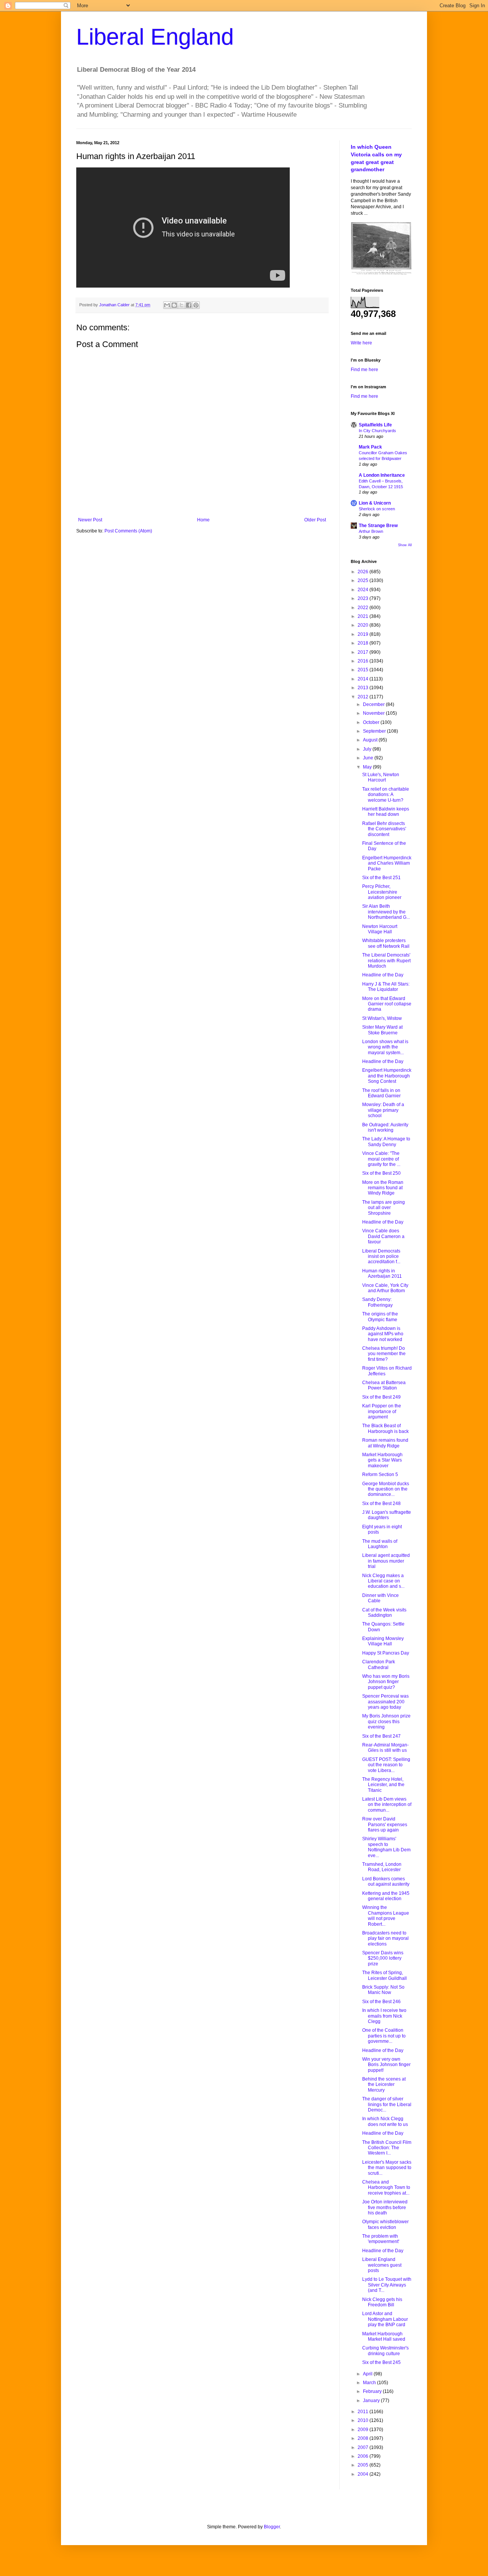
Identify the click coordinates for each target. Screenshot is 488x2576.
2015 (364, 670)
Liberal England (155, 37)
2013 (364, 688)
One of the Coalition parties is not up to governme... (384, 2036)
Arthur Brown (371, 531)
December (374, 704)
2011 (364, 2412)
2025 (364, 580)
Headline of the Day (383, 975)
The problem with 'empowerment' (381, 2239)
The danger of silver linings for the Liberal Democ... (387, 2104)
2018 (364, 643)
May (368, 767)
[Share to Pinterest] (196, 305)
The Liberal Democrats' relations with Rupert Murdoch (386, 961)
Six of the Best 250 (381, 1173)
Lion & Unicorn (375, 503)
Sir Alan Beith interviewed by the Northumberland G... (386, 912)
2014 (364, 679)
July (368, 749)
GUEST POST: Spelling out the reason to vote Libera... (386, 1765)
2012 (364, 697)
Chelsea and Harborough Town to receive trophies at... (386, 2188)
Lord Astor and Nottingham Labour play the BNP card (385, 2319)
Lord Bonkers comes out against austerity (386, 1881)
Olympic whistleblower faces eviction (385, 2224)
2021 (364, 616)
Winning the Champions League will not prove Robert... (386, 1916)
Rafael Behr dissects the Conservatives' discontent (384, 829)
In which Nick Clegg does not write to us (385, 2121)
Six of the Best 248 (381, 1503)
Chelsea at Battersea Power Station (384, 1385)
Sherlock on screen (377, 509)
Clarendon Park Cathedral (379, 1664)
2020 (364, 625)
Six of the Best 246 (381, 2002)
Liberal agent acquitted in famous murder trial (386, 1561)
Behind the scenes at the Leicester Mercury (384, 2085)
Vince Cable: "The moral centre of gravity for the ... (381, 1159)
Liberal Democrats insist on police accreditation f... (381, 1257)
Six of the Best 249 (381, 1397)
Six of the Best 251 (381, 878)
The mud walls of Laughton (380, 1544)
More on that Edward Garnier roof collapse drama (387, 1004)
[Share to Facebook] (189, 305)
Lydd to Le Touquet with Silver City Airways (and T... (387, 2285)
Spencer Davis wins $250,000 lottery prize (383, 1958)
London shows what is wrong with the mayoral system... (385, 1047)
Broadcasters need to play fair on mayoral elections (385, 1938)
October (372, 722)
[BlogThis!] (174, 305)
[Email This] (167, 305)
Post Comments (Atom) (128, 531)
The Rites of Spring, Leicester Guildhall (384, 1975)
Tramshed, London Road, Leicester (382, 1867)
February (373, 2391)
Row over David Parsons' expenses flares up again (385, 1824)
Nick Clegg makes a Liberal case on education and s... (383, 1581)
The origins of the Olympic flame (380, 1317)
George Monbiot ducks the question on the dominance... (386, 1489)
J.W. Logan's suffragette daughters (387, 1515)
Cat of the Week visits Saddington (384, 1613)
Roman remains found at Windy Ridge (385, 1443)
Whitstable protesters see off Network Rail (386, 943)
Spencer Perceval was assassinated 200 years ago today (385, 1702)
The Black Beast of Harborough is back (385, 1428)
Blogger (272, 2527)
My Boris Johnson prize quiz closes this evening (386, 1721)
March (370, 2383)
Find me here (364, 370)
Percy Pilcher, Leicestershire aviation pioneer (382, 892)
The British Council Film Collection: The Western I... (387, 2148)
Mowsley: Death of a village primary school (383, 1110)
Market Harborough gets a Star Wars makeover (382, 1460)
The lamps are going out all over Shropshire (384, 1208)
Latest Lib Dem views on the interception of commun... (387, 1805)
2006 (364, 2456)
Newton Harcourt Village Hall (380, 929)
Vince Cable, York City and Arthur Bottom (385, 1288)
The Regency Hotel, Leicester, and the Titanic (383, 1785)
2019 (364, 634)
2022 (364, 608)
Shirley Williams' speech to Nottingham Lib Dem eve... (386, 1847)
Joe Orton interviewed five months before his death (385, 2207)
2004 (364, 2474)
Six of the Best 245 (381, 2362)
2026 (364, 572)
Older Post (315, 520)
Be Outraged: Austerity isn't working (385, 1127)
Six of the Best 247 (381, 1736)
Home (203, 520)
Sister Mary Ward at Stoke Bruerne (382, 1030)
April (368, 2374)
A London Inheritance (382, 475)
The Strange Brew (378, 526)
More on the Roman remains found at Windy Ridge (383, 1188)
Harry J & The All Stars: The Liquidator (386, 987)
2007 (364, 2447)
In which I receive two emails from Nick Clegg (384, 2016)
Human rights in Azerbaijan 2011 (382, 1274)
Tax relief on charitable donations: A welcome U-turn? (386, 795)
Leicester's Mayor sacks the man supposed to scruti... (387, 2168)
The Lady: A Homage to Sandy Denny (386, 1142)
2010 (364, 2420)
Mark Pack (370, 447)
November (374, 713)
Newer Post (90, 520)
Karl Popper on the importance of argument (382, 1411)
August (371, 740)
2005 (364, 2465)
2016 (364, 661)
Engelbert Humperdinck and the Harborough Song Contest (387, 1076)
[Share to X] (181, 305)
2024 (364, 590)
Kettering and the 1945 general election (386, 1896)
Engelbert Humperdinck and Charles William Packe (387, 863)
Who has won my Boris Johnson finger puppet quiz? (386, 1682)
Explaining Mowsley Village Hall (383, 1641)
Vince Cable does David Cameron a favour (383, 1236)
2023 (364, 598)
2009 (364, 2430)
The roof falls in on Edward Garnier (381, 1093)
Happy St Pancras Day (386, 1653)
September (375, 731)
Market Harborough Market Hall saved (384, 2336)
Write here (361, 343)
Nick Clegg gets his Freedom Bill (382, 2302)
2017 (364, 652)
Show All (405, 545)
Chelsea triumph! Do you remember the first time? (384, 1354)
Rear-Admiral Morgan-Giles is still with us (385, 1748)
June (369, 758)
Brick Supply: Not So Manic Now (383, 1990)
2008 (364, 2438)
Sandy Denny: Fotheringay (377, 1302)
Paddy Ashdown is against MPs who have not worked (383, 1334)
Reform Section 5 (380, 1475)
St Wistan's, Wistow (382, 1018)
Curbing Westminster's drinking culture (385, 2351)
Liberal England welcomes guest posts (382, 2265)
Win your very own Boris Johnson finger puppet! (386, 2065)
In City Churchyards (377, 431)
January (372, 2401)
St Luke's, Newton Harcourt (381, 777)
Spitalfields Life (375, 425)
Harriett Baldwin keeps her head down (386, 812)
